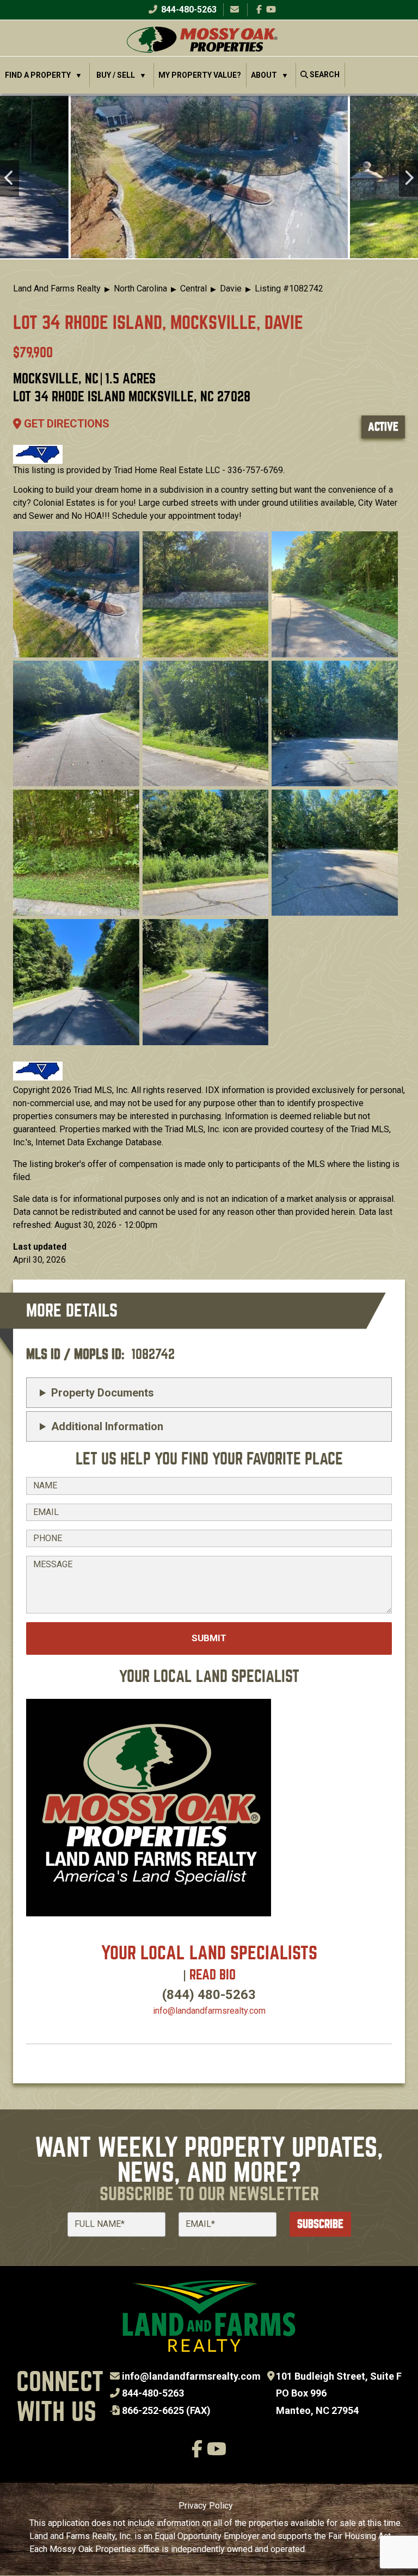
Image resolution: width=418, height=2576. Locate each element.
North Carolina (140, 288)
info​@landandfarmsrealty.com (209, 2011)
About (264, 75)
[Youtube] (271, 10)
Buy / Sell (116, 75)
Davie (231, 288)
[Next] (408, 179)
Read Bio (213, 1975)
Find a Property (38, 75)
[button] (209, 177)
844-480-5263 (188, 10)
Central (193, 288)
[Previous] (10, 179)
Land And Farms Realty (57, 288)
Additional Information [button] (107, 1426)
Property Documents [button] (103, 1393)
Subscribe (320, 2224)
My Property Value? (200, 75)
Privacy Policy (206, 2506)
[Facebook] (259, 10)
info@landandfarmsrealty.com (191, 2376)
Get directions (65, 424)
